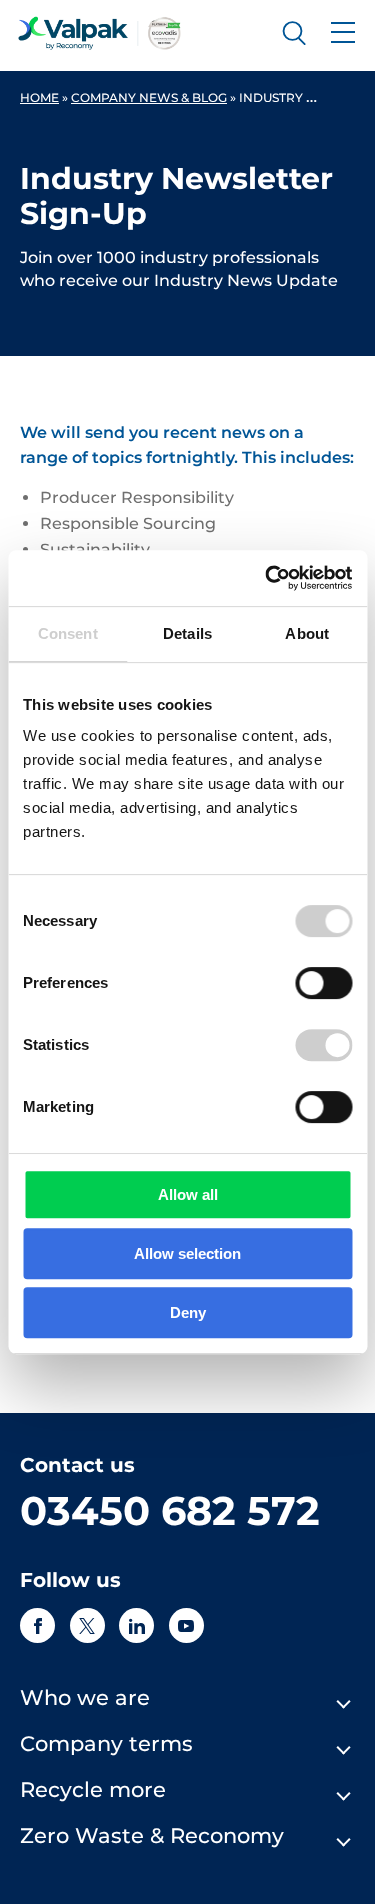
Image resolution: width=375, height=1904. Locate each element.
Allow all (188, 1194)
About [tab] (307, 633)
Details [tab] (187, 633)
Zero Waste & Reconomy (152, 1835)
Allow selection (187, 1253)
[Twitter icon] (87, 1625)
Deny (188, 1312)
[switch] (323, 983)
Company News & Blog (149, 97)
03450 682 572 (170, 1510)
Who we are (85, 1697)
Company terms (106, 1743)
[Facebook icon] (37, 1625)
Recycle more (93, 1789)
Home (39, 97)
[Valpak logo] (100, 33)
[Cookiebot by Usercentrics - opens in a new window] (267, 578)
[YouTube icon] (186, 1625)
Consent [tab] (68, 633)
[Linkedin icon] (136, 1625)
